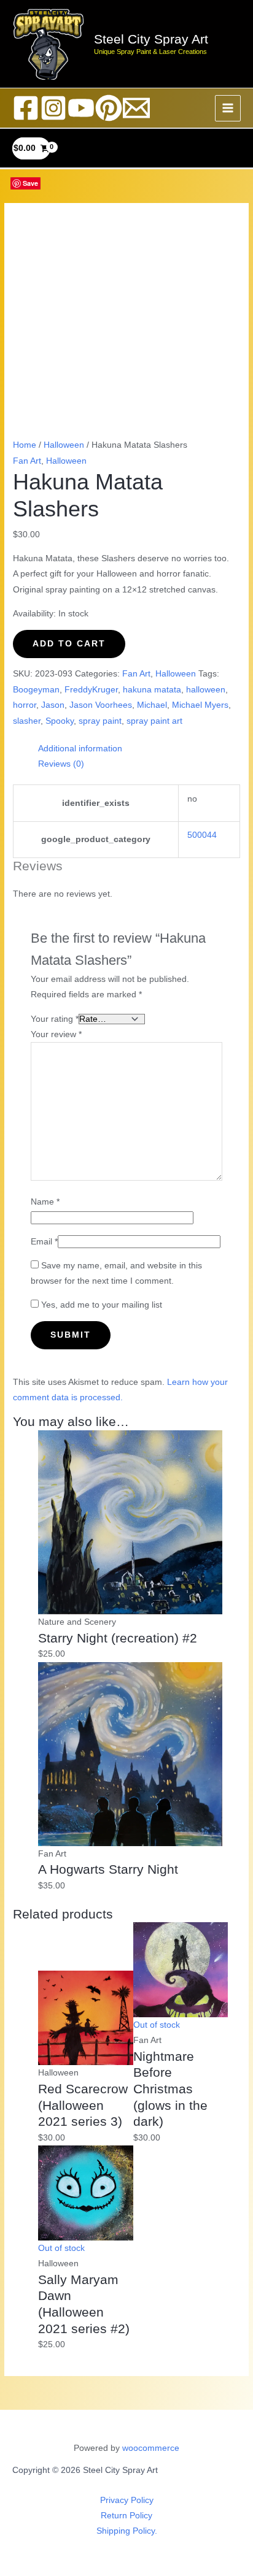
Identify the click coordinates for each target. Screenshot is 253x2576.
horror (25, 705)
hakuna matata (152, 690)
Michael (152, 705)
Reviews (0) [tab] (61, 764)
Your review (56, 1034)
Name (45, 1202)
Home (25, 445)
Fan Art (27, 461)
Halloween (64, 445)
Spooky (60, 721)
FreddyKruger (91, 690)
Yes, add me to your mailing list (100, 1305)
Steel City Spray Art (151, 39)
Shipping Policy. (127, 2531)
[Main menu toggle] (228, 108)
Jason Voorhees (101, 705)
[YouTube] (81, 108)
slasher (27, 721)
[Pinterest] (109, 108)
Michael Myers (200, 705)
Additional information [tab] (80, 749)
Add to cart (69, 644)
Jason (53, 705)
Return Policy (126, 2516)
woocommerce (151, 2448)
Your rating (55, 1019)
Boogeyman (36, 690)
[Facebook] (26, 108)
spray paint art (154, 721)
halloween (206, 690)
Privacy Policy (127, 2500)
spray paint (100, 721)
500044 (202, 835)
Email (44, 1242)
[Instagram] (53, 108)
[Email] (136, 108)
